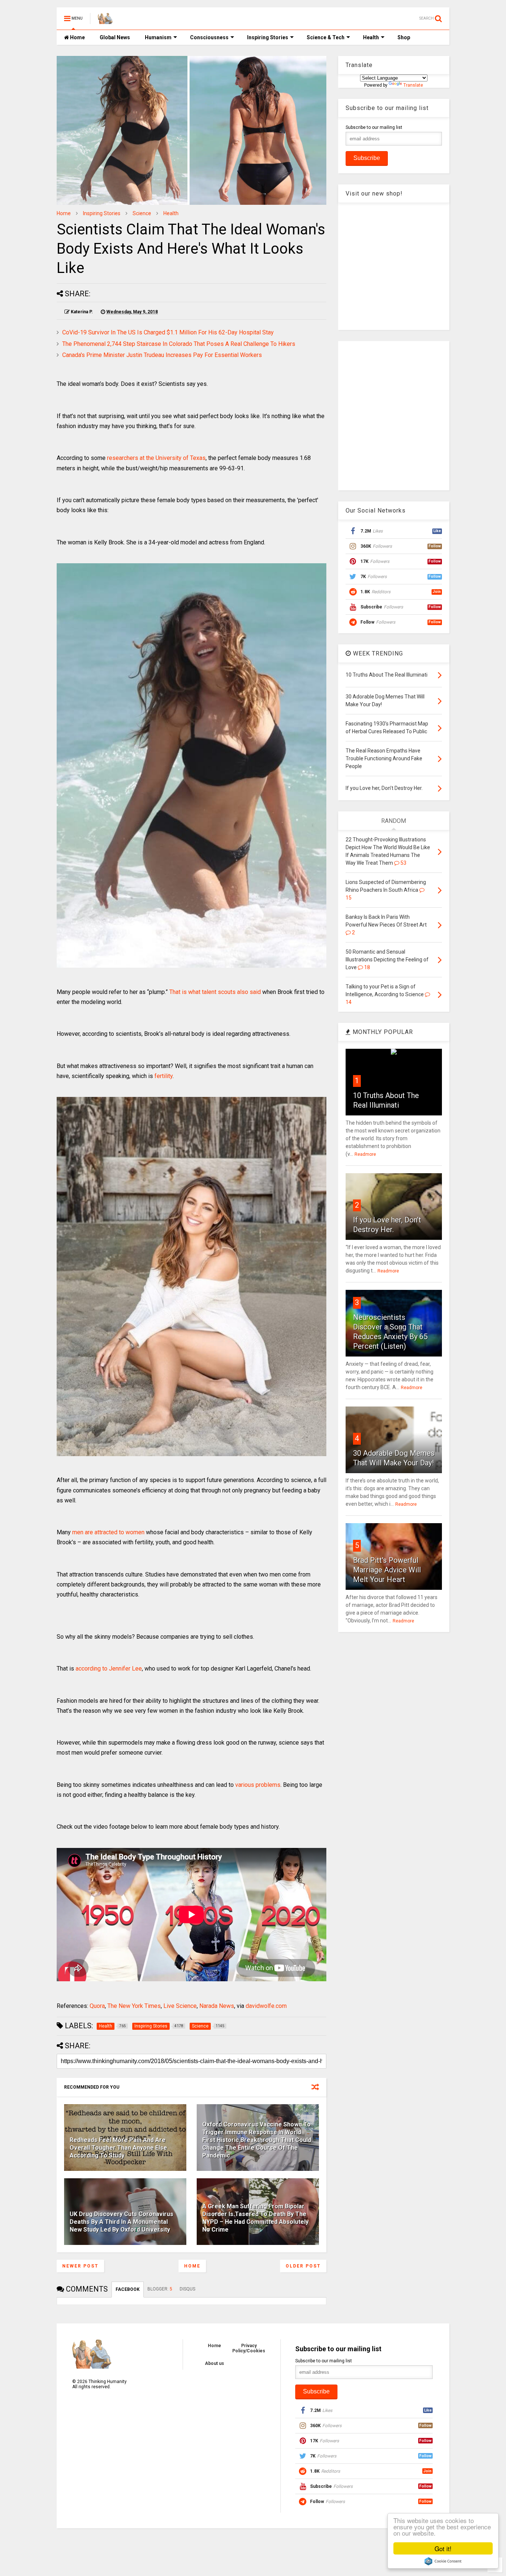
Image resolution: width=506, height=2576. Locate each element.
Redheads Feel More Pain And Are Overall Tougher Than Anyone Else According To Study (118, 2148)
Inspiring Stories (268, 37)
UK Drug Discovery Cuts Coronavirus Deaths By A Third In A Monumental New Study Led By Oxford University (121, 2222)
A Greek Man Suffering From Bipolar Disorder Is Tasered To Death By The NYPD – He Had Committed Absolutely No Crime (255, 2218)
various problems (258, 1785)
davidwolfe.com (266, 2006)
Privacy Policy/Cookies (249, 2348)
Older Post (303, 2266)
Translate (413, 85)
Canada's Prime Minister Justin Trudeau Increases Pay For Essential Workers (162, 355)
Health (371, 37)
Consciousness (209, 37)
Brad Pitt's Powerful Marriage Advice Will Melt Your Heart (387, 1570)
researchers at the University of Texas (156, 458)
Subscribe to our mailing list (374, 127)
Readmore (365, 1154)
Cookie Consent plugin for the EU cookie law (443, 2561)
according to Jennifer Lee (109, 1669)
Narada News (217, 2006)
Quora (97, 2006)
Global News (115, 37)
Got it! (443, 2548)
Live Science (180, 2006)
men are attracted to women (108, 1532)
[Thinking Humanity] (105, 21)
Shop (404, 37)
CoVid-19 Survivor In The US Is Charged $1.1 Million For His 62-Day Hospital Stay (168, 332)
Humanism (158, 37)
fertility (164, 1076)
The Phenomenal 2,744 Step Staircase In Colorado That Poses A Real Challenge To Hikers (179, 344)
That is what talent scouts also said (215, 992)
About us (214, 2363)
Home (77, 37)
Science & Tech (326, 37)
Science (142, 213)
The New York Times (134, 2006)
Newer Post (80, 2266)
